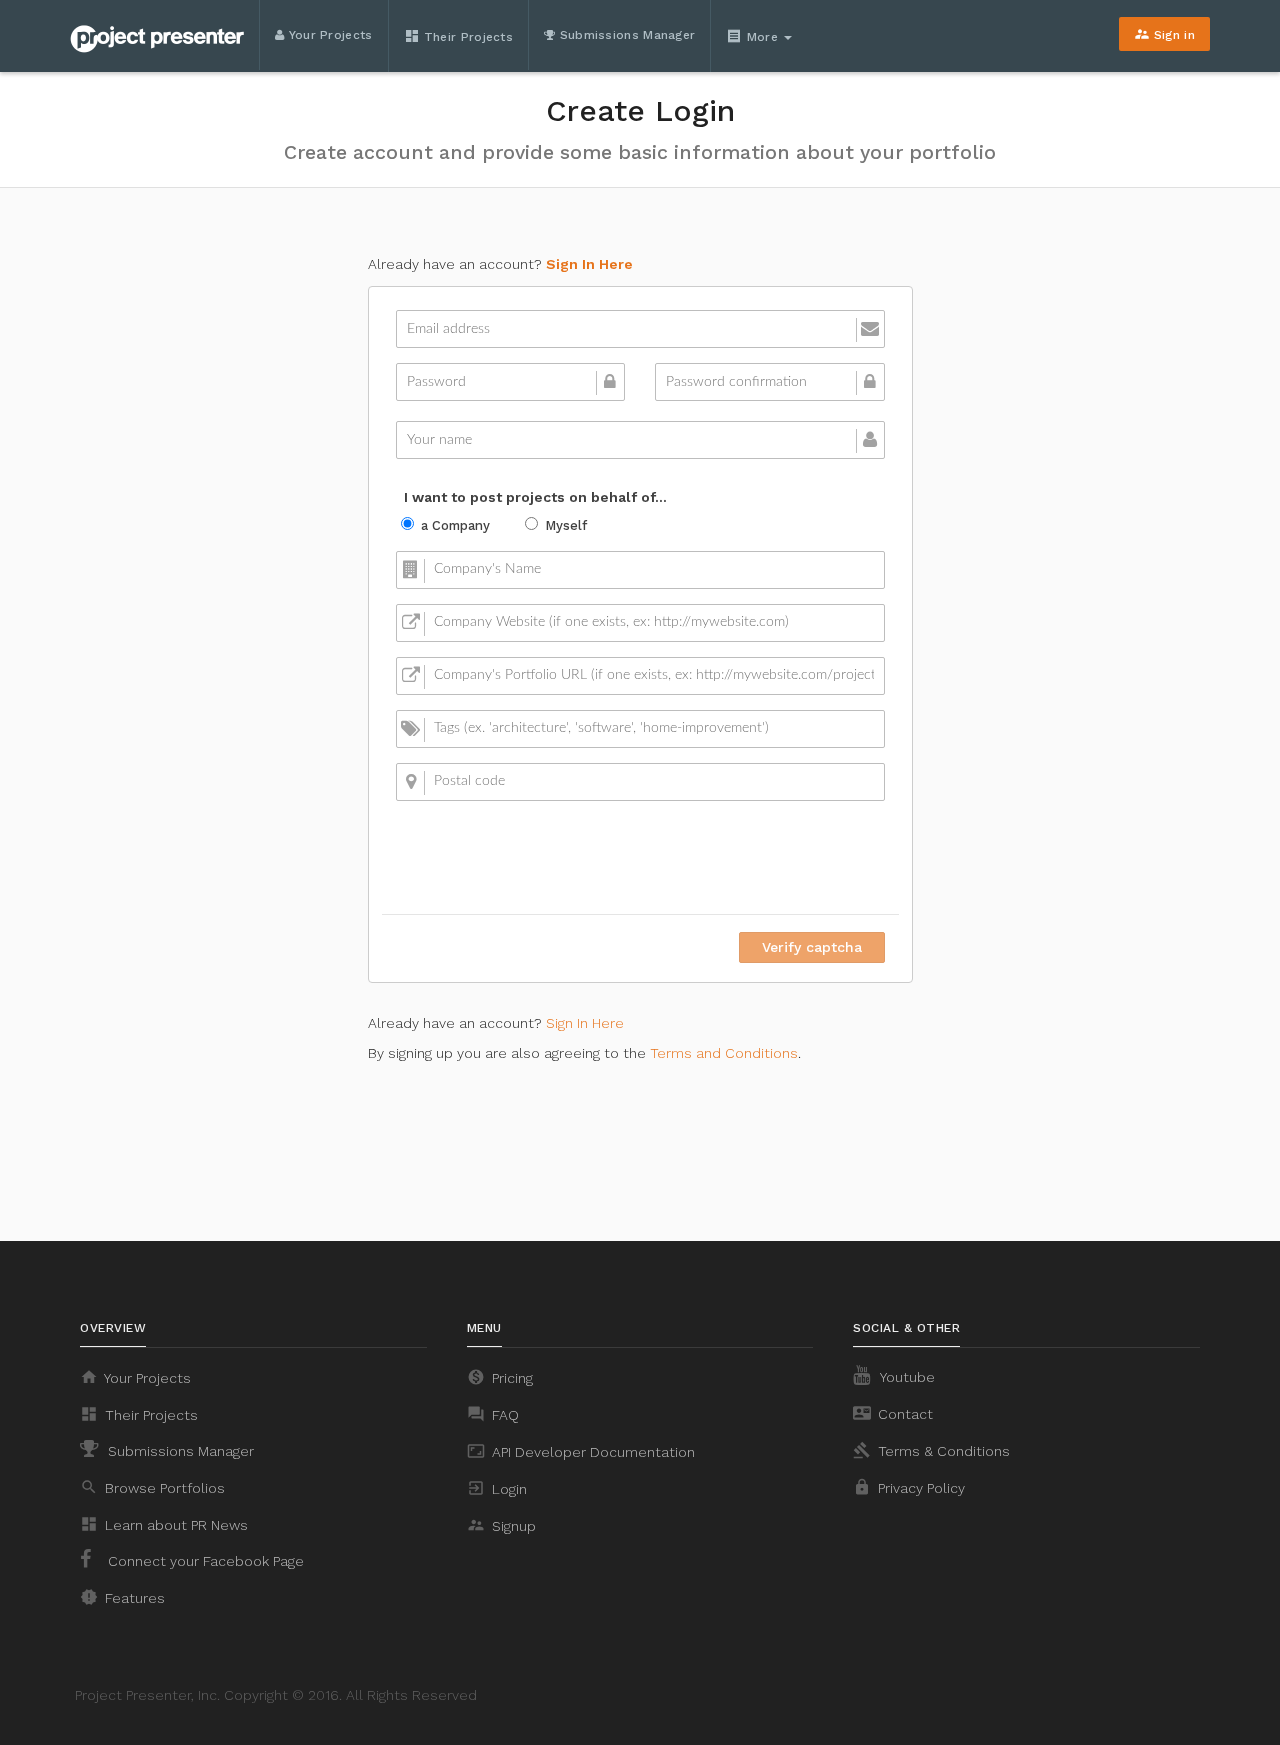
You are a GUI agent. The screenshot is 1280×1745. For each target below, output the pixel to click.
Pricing (500, 1377)
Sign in (1164, 34)
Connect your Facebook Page (204, 1561)
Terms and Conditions (724, 1053)
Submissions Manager (625, 35)
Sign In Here (589, 264)
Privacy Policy (909, 1487)
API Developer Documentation (581, 1451)
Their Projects (459, 36)
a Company (455, 525)
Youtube (906, 1377)
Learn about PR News (164, 1524)
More (754, 36)
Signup (501, 1525)
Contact (893, 1413)
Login (497, 1488)
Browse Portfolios (152, 1487)
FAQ (493, 1414)
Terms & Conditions (931, 1450)
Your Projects (328, 35)
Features (122, 1597)
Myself (566, 525)
